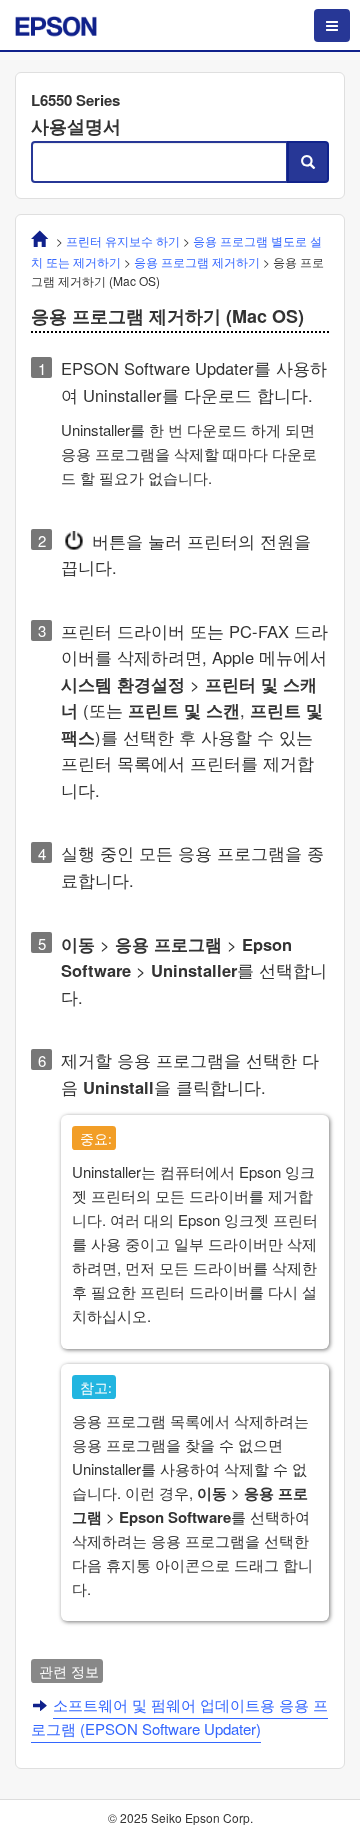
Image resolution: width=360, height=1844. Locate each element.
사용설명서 (76, 126)
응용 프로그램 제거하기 (197, 261)
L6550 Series (75, 100)
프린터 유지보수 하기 (123, 240)
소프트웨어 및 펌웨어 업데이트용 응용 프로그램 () (179, 1716)
